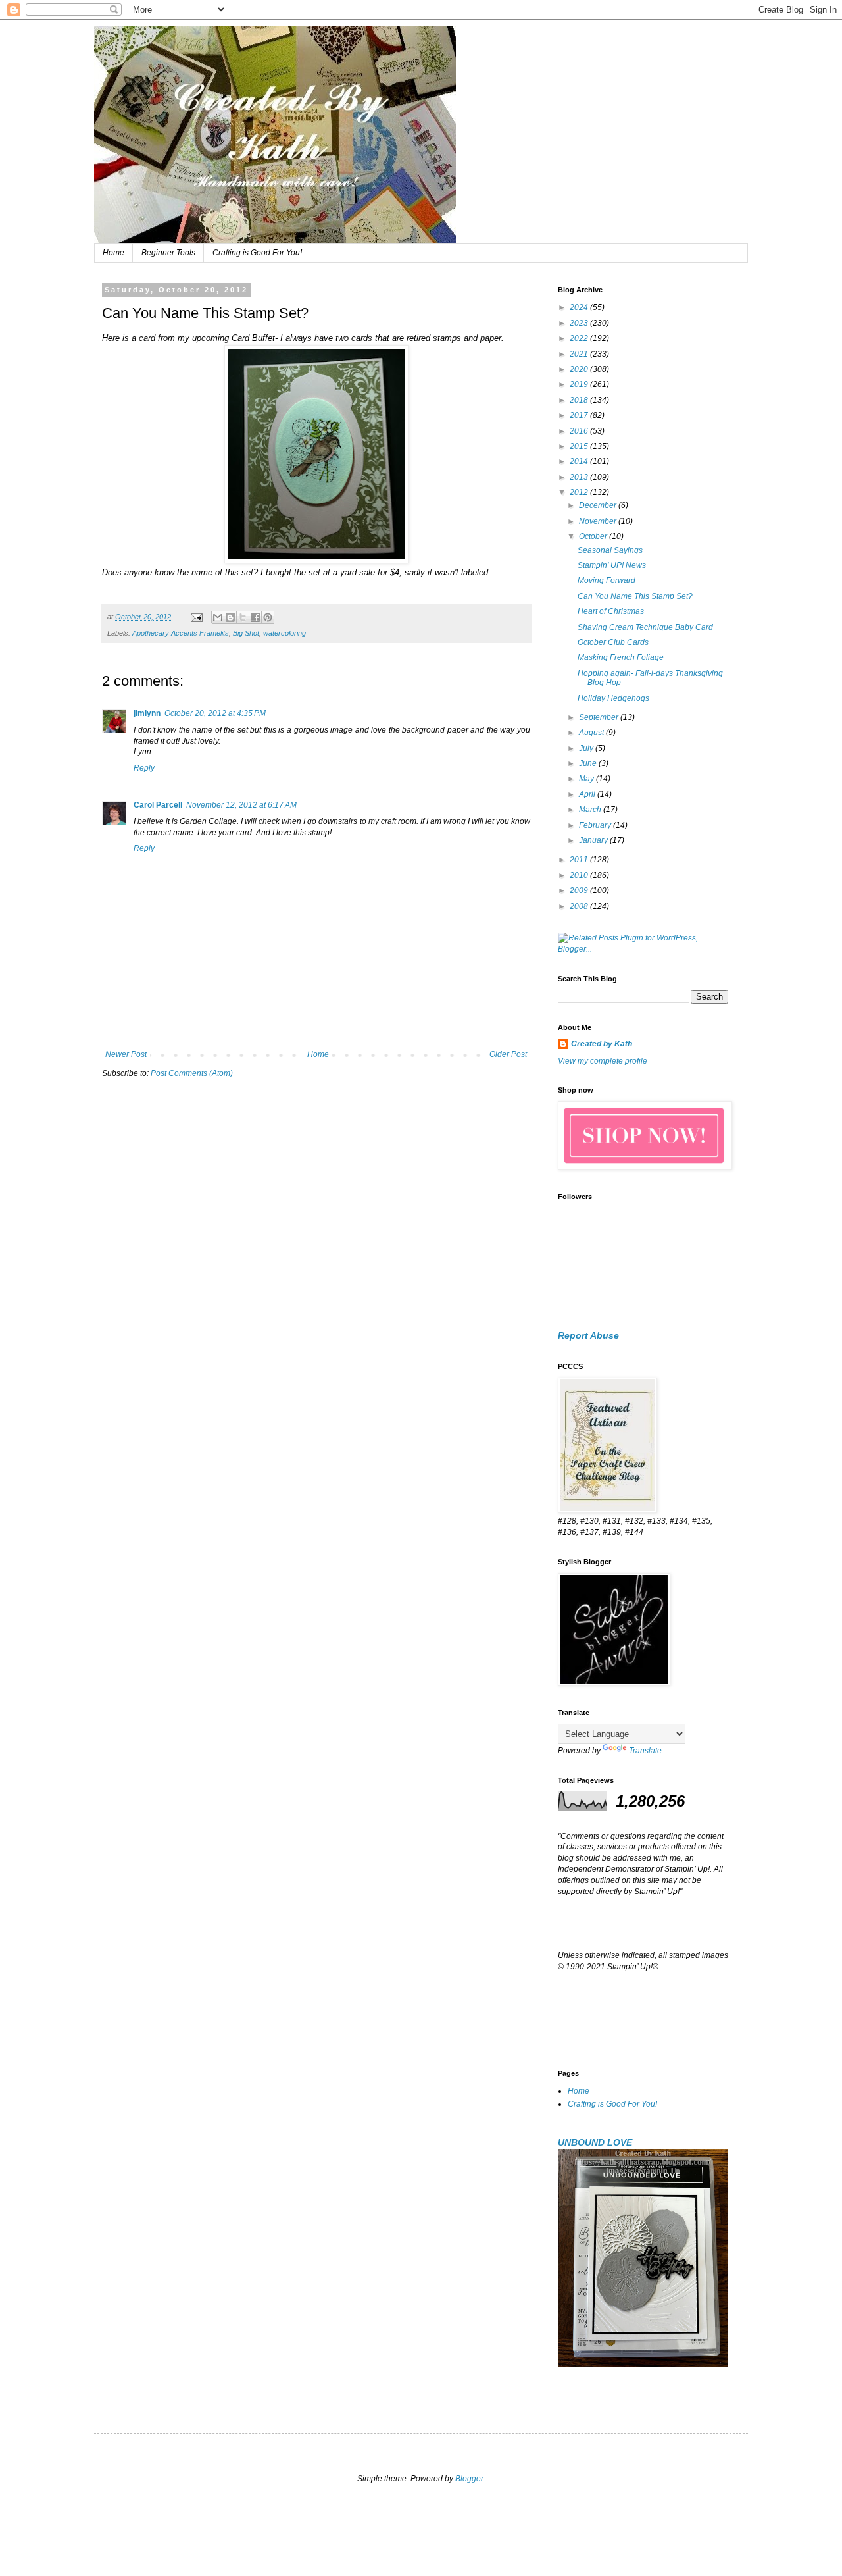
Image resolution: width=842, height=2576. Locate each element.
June (589, 763)
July (587, 748)
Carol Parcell (158, 805)
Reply (144, 768)
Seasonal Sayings (610, 550)
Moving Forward (607, 580)
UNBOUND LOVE (595, 2142)
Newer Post (126, 1054)
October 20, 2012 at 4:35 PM (215, 713)
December (599, 505)
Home (113, 253)
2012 (580, 492)
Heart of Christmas (611, 611)
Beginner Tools (168, 253)
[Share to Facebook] (255, 617)
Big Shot (246, 633)
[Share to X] (243, 617)
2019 (580, 384)
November (599, 521)
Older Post (508, 1054)
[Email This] (218, 617)
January (594, 840)
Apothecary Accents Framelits (181, 633)
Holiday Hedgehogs (613, 698)
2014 (580, 461)
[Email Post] (196, 617)
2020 (580, 369)
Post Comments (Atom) (192, 1073)
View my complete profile (603, 1061)
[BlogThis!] (230, 617)
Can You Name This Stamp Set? (635, 596)
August (592, 733)
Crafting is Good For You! (257, 253)
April (588, 794)
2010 (580, 875)
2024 (580, 307)
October (594, 536)
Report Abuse (588, 1335)
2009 (580, 890)
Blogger (469, 2479)
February (596, 825)
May (587, 779)
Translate (645, 1751)
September (600, 717)
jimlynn (147, 713)
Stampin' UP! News (612, 565)
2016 (580, 431)
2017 (580, 415)
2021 (580, 354)
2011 (580, 860)
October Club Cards (613, 642)
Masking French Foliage (621, 657)
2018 (580, 400)
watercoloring (285, 633)
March (591, 810)
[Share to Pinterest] (268, 617)
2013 (580, 477)
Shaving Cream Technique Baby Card (645, 627)
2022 (580, 338)
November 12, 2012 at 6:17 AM (241, 805)
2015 (580, 446)
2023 (580, 323)
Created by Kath (602, 1044)
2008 (580, 906)
